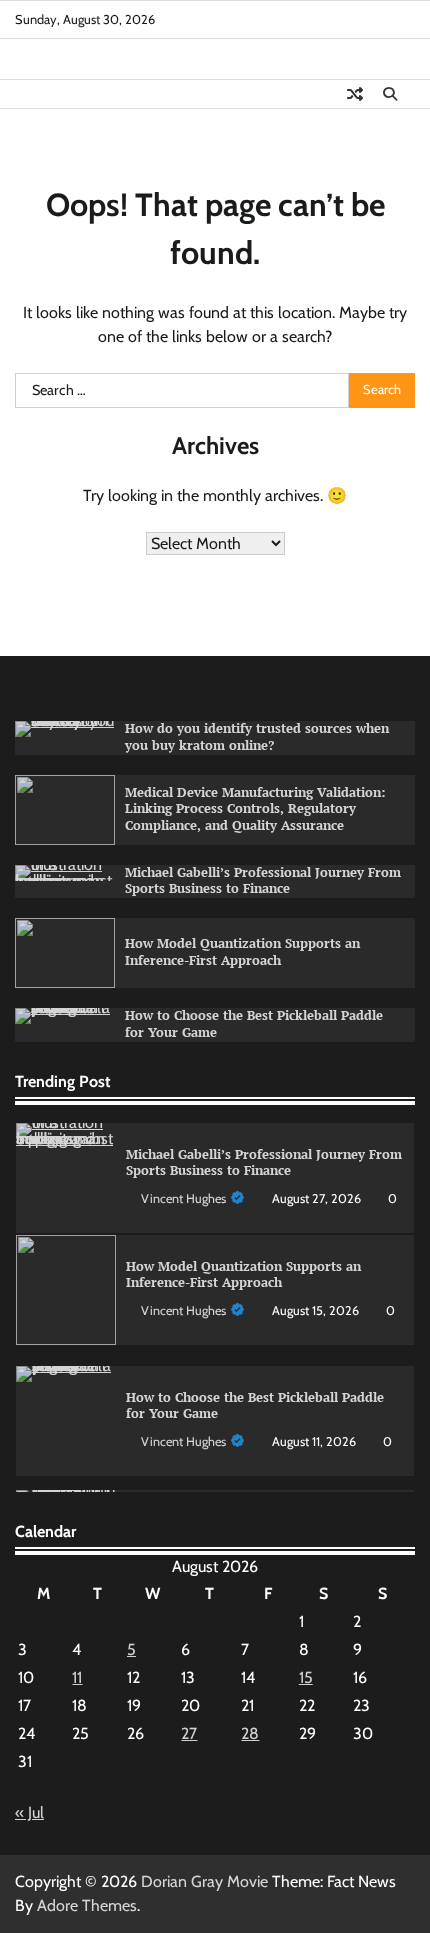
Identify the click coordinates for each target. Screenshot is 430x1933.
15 (306, 1677)
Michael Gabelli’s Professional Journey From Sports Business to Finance (263, 881)
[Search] (390, 94)
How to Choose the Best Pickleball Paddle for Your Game (255, 1406)
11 (77, 1677)
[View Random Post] (355, 94)
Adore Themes (87, 1905)
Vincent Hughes (183, 1198)
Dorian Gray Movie (204, 1881)
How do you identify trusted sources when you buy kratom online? (257, 737)
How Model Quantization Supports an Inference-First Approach (242, 952)
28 (250, 1733)
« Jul (29, 1812)
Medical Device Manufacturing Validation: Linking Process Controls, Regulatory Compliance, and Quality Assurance (255, 809)
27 (189, 1733)
